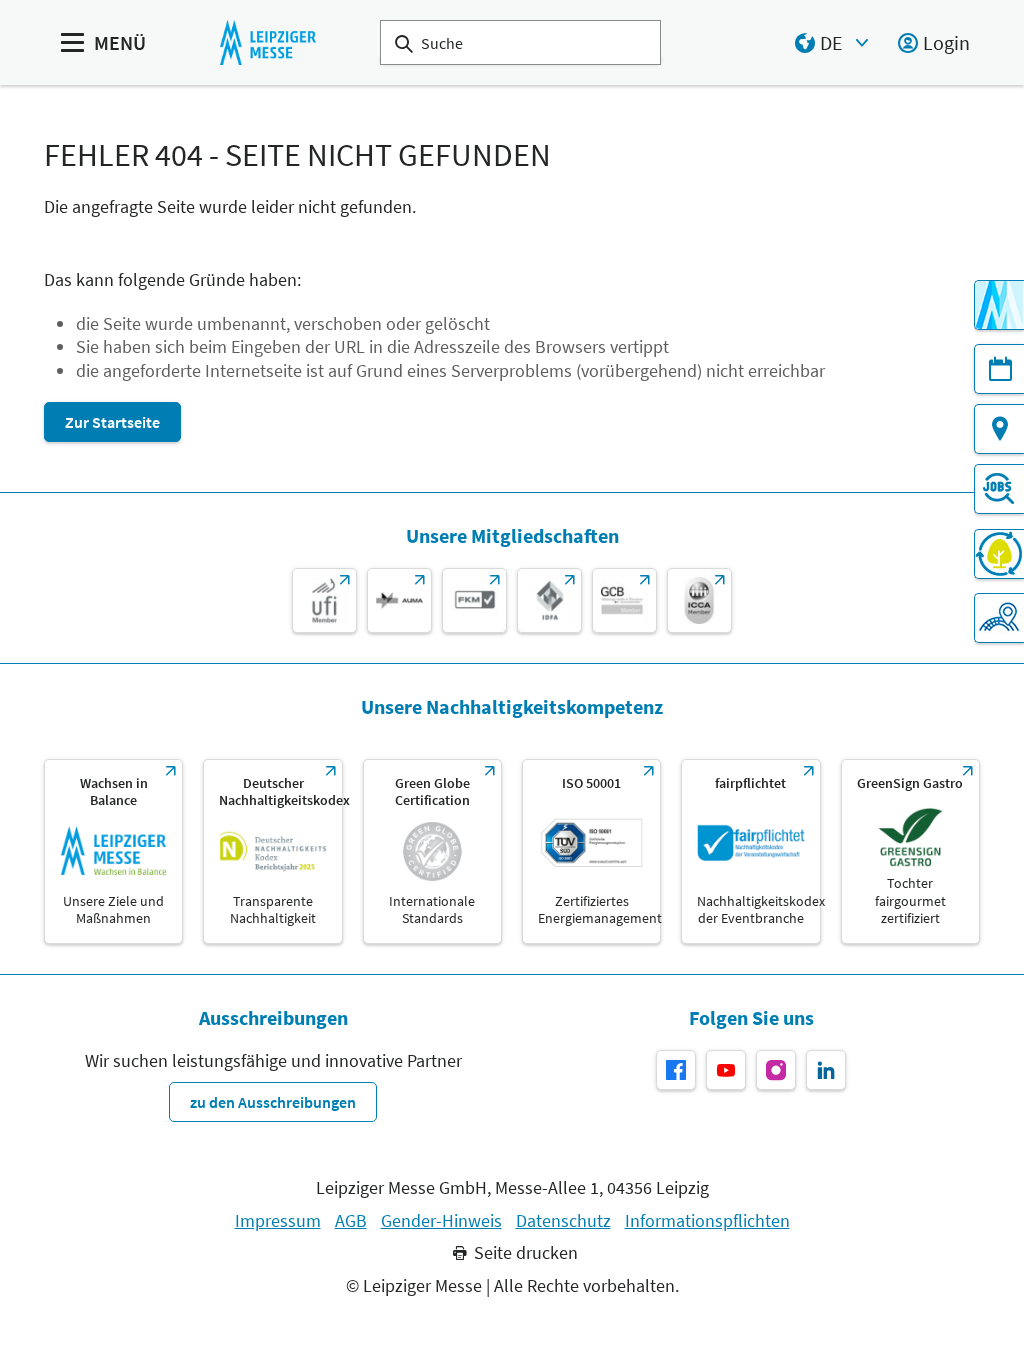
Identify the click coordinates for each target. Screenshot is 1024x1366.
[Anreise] (999, 429)
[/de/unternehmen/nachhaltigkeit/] (113, 851)
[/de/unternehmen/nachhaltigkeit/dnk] (272, 851)
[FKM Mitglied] (474, 600)
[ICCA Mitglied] (699, 600)
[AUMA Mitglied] (399, 600)
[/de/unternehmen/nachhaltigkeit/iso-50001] (591, 851)
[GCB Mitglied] (624, 600)
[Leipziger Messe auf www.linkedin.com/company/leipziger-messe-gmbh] (826, 1070)
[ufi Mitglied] (324, 600)
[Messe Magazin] (999, 305)
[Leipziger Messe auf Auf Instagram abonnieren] (776, 1070)
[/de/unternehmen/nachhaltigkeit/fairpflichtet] (750, 851)
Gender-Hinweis (441, 1221)
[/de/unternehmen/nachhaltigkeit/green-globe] (432, 851)
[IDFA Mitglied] (549, 600)
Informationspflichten (707, 1221)
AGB (351, 1221)
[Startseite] (267, 42)
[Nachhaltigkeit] (999, 554)
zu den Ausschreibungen (273, 1102)
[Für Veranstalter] (999, 618)
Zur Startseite (112, 422)
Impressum (278, 1221)
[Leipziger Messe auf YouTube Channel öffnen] (726, 1070)
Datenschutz (563, 1221)
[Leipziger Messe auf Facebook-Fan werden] (676, 1070)
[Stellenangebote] (999, 489)
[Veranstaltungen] (999, 369)
